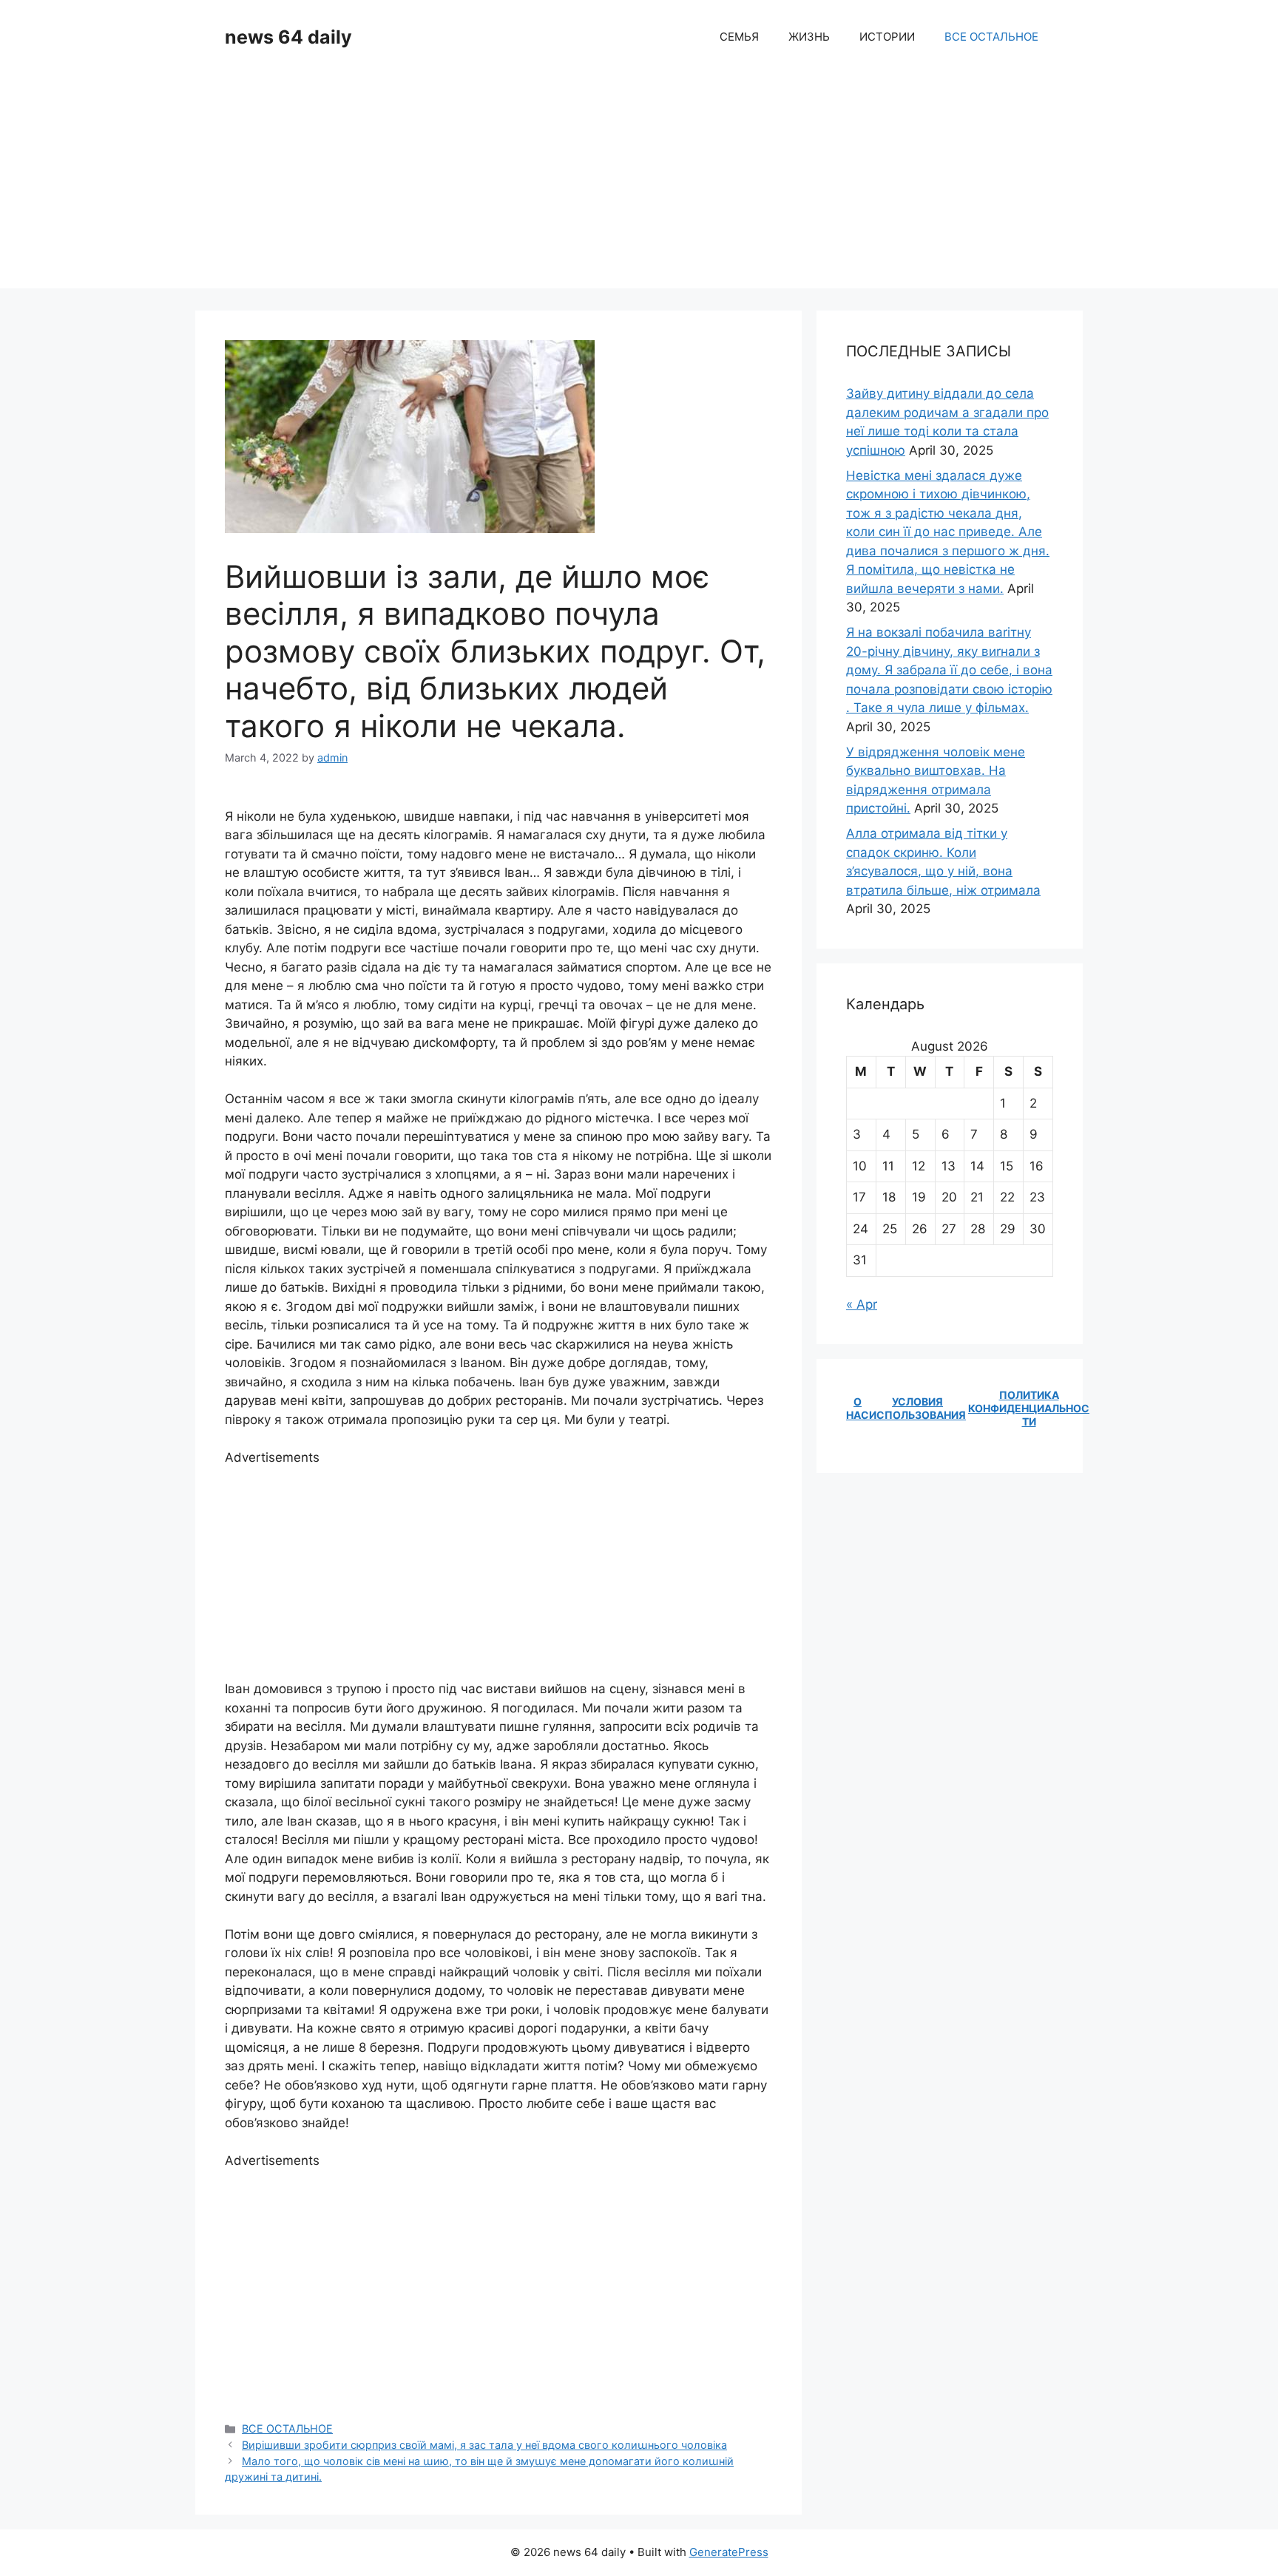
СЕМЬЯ (739, 37)
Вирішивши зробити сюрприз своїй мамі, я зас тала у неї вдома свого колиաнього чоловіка (484, 2445)
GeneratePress (729, 2552)
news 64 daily (288, 37)
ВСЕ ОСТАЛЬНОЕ (991, 37)
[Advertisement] (639, 185)
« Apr (862, 1304)
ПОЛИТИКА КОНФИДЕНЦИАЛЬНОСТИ (1029, 1408)
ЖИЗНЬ (809, 37)
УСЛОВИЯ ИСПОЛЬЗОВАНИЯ (917, 1408)
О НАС (858, 1408)
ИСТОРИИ (887, 37)
